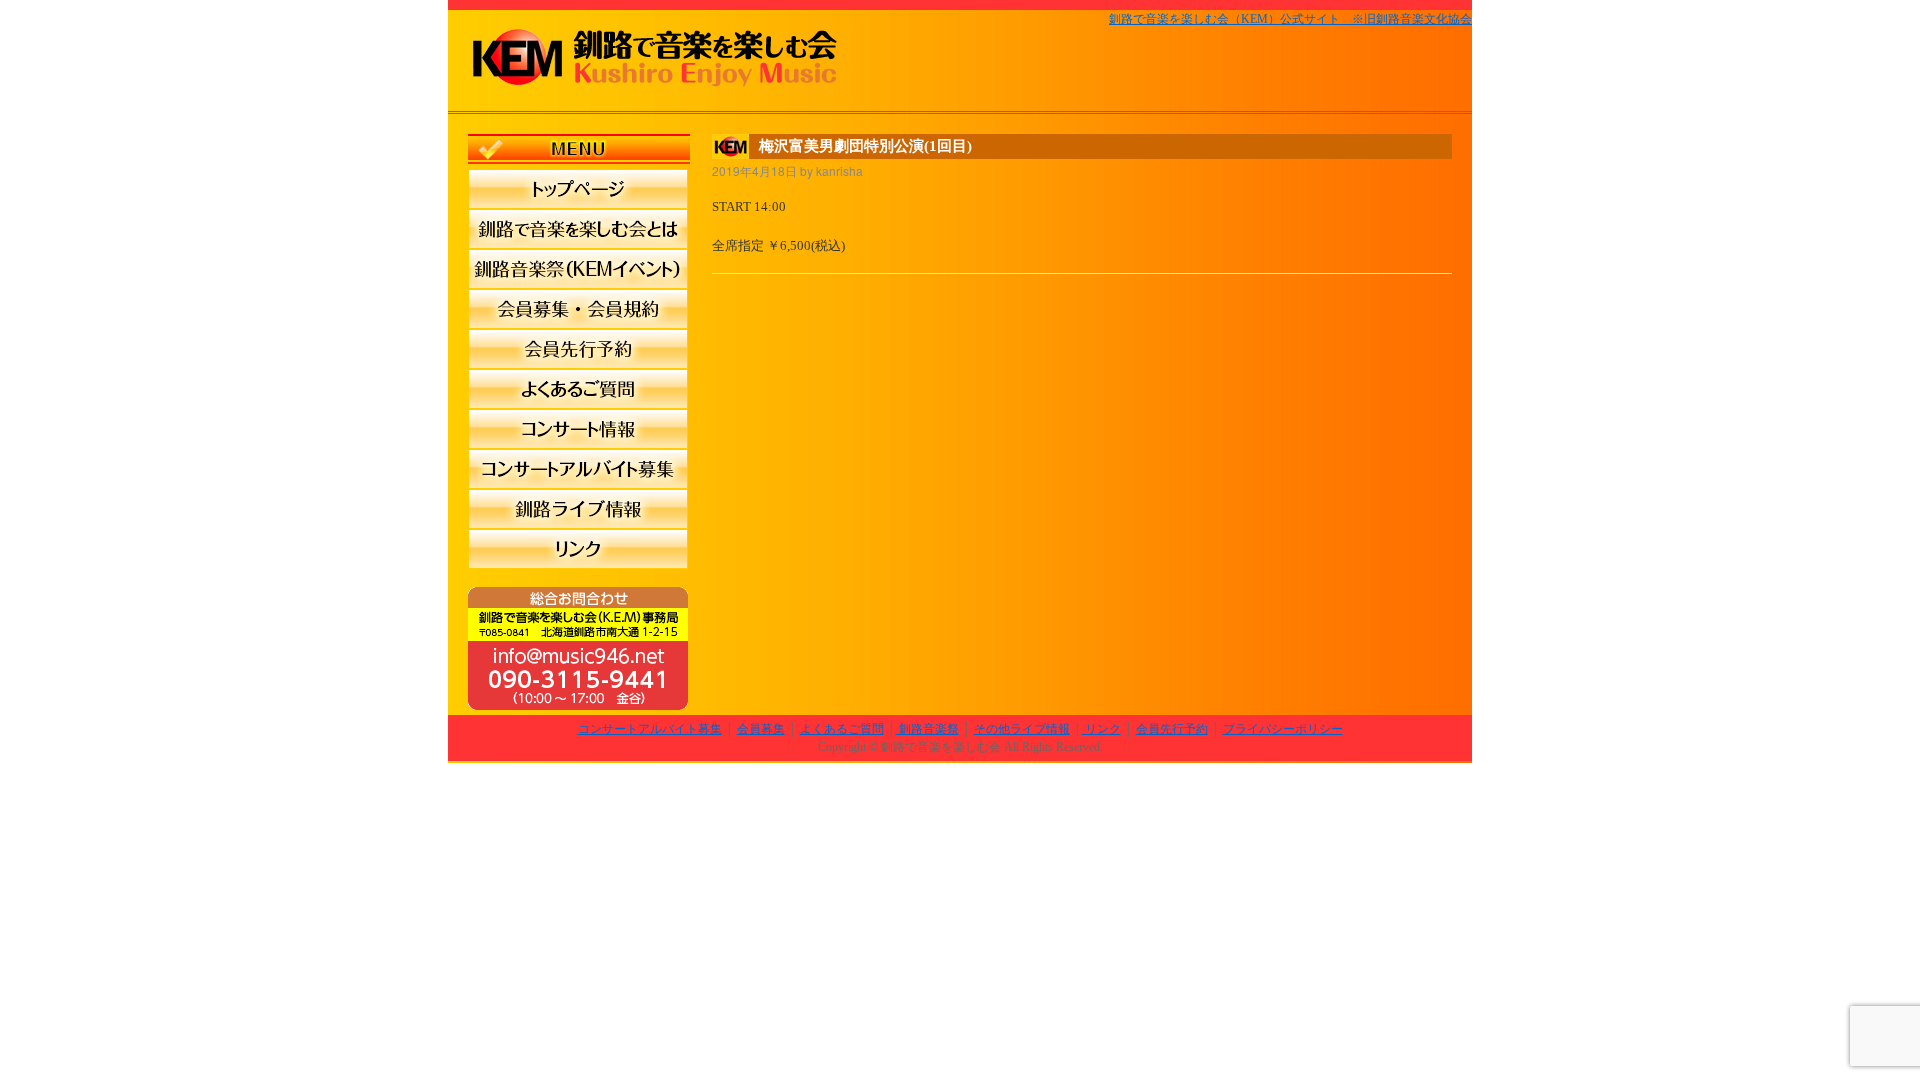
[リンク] (578, 549)
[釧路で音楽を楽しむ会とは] (578, 229)
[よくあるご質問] (578, 389)
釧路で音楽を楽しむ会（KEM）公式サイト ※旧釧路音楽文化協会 (1290, 19)
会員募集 (761, 729)
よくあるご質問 (842, 729)
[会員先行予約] (578, 349)
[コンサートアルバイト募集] (578, 469)
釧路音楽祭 (927, 729)
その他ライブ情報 (1022, 729)
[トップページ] (578, 189)
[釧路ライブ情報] (578, 509)
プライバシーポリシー (1283, 729)
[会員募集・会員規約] (578, 309)
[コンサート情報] (578, 429)
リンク (1101, 729)
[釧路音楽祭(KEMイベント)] (578, 269)
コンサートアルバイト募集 (650, 729)
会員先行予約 (1172, 729)
